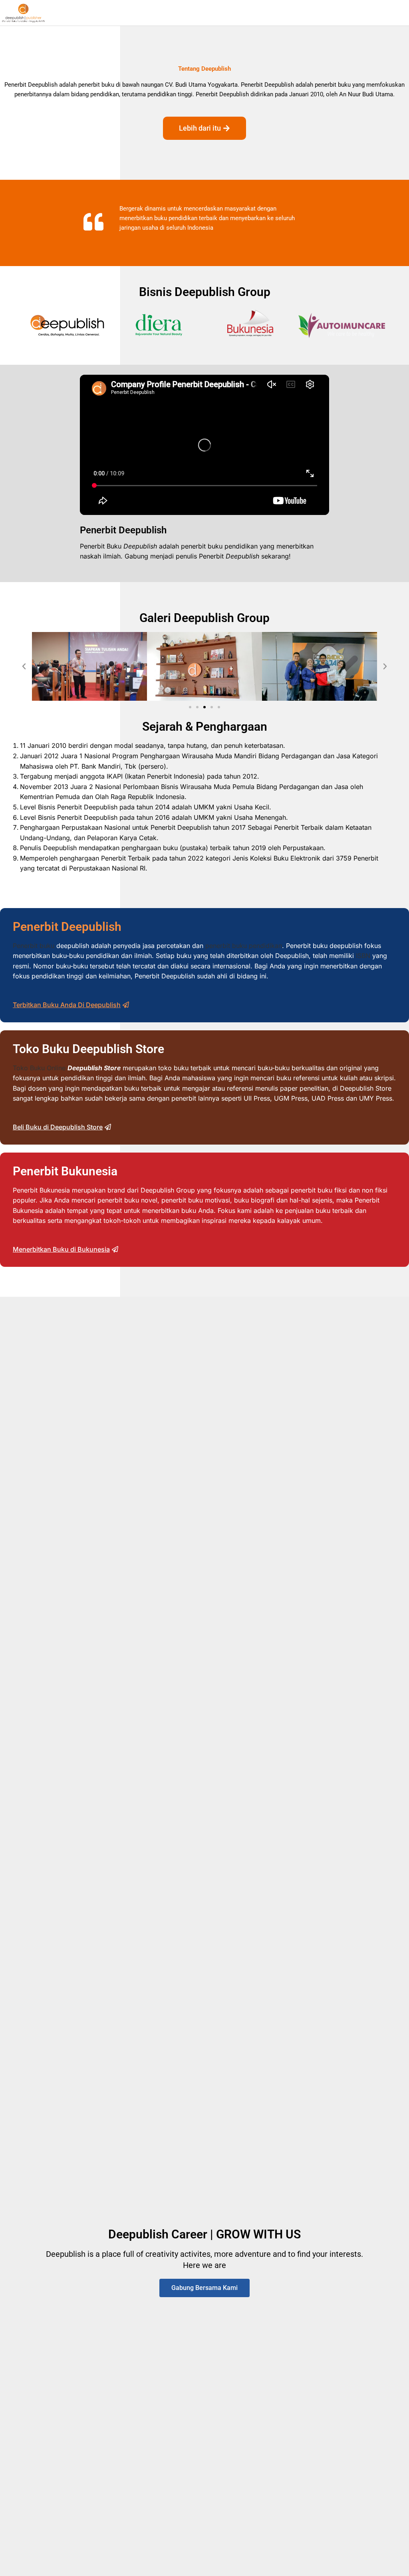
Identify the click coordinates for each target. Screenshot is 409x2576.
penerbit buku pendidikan (244, 946)
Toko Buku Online (39, 1068)
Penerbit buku (34, 946)
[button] (24, 666)
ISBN (363, 956)
